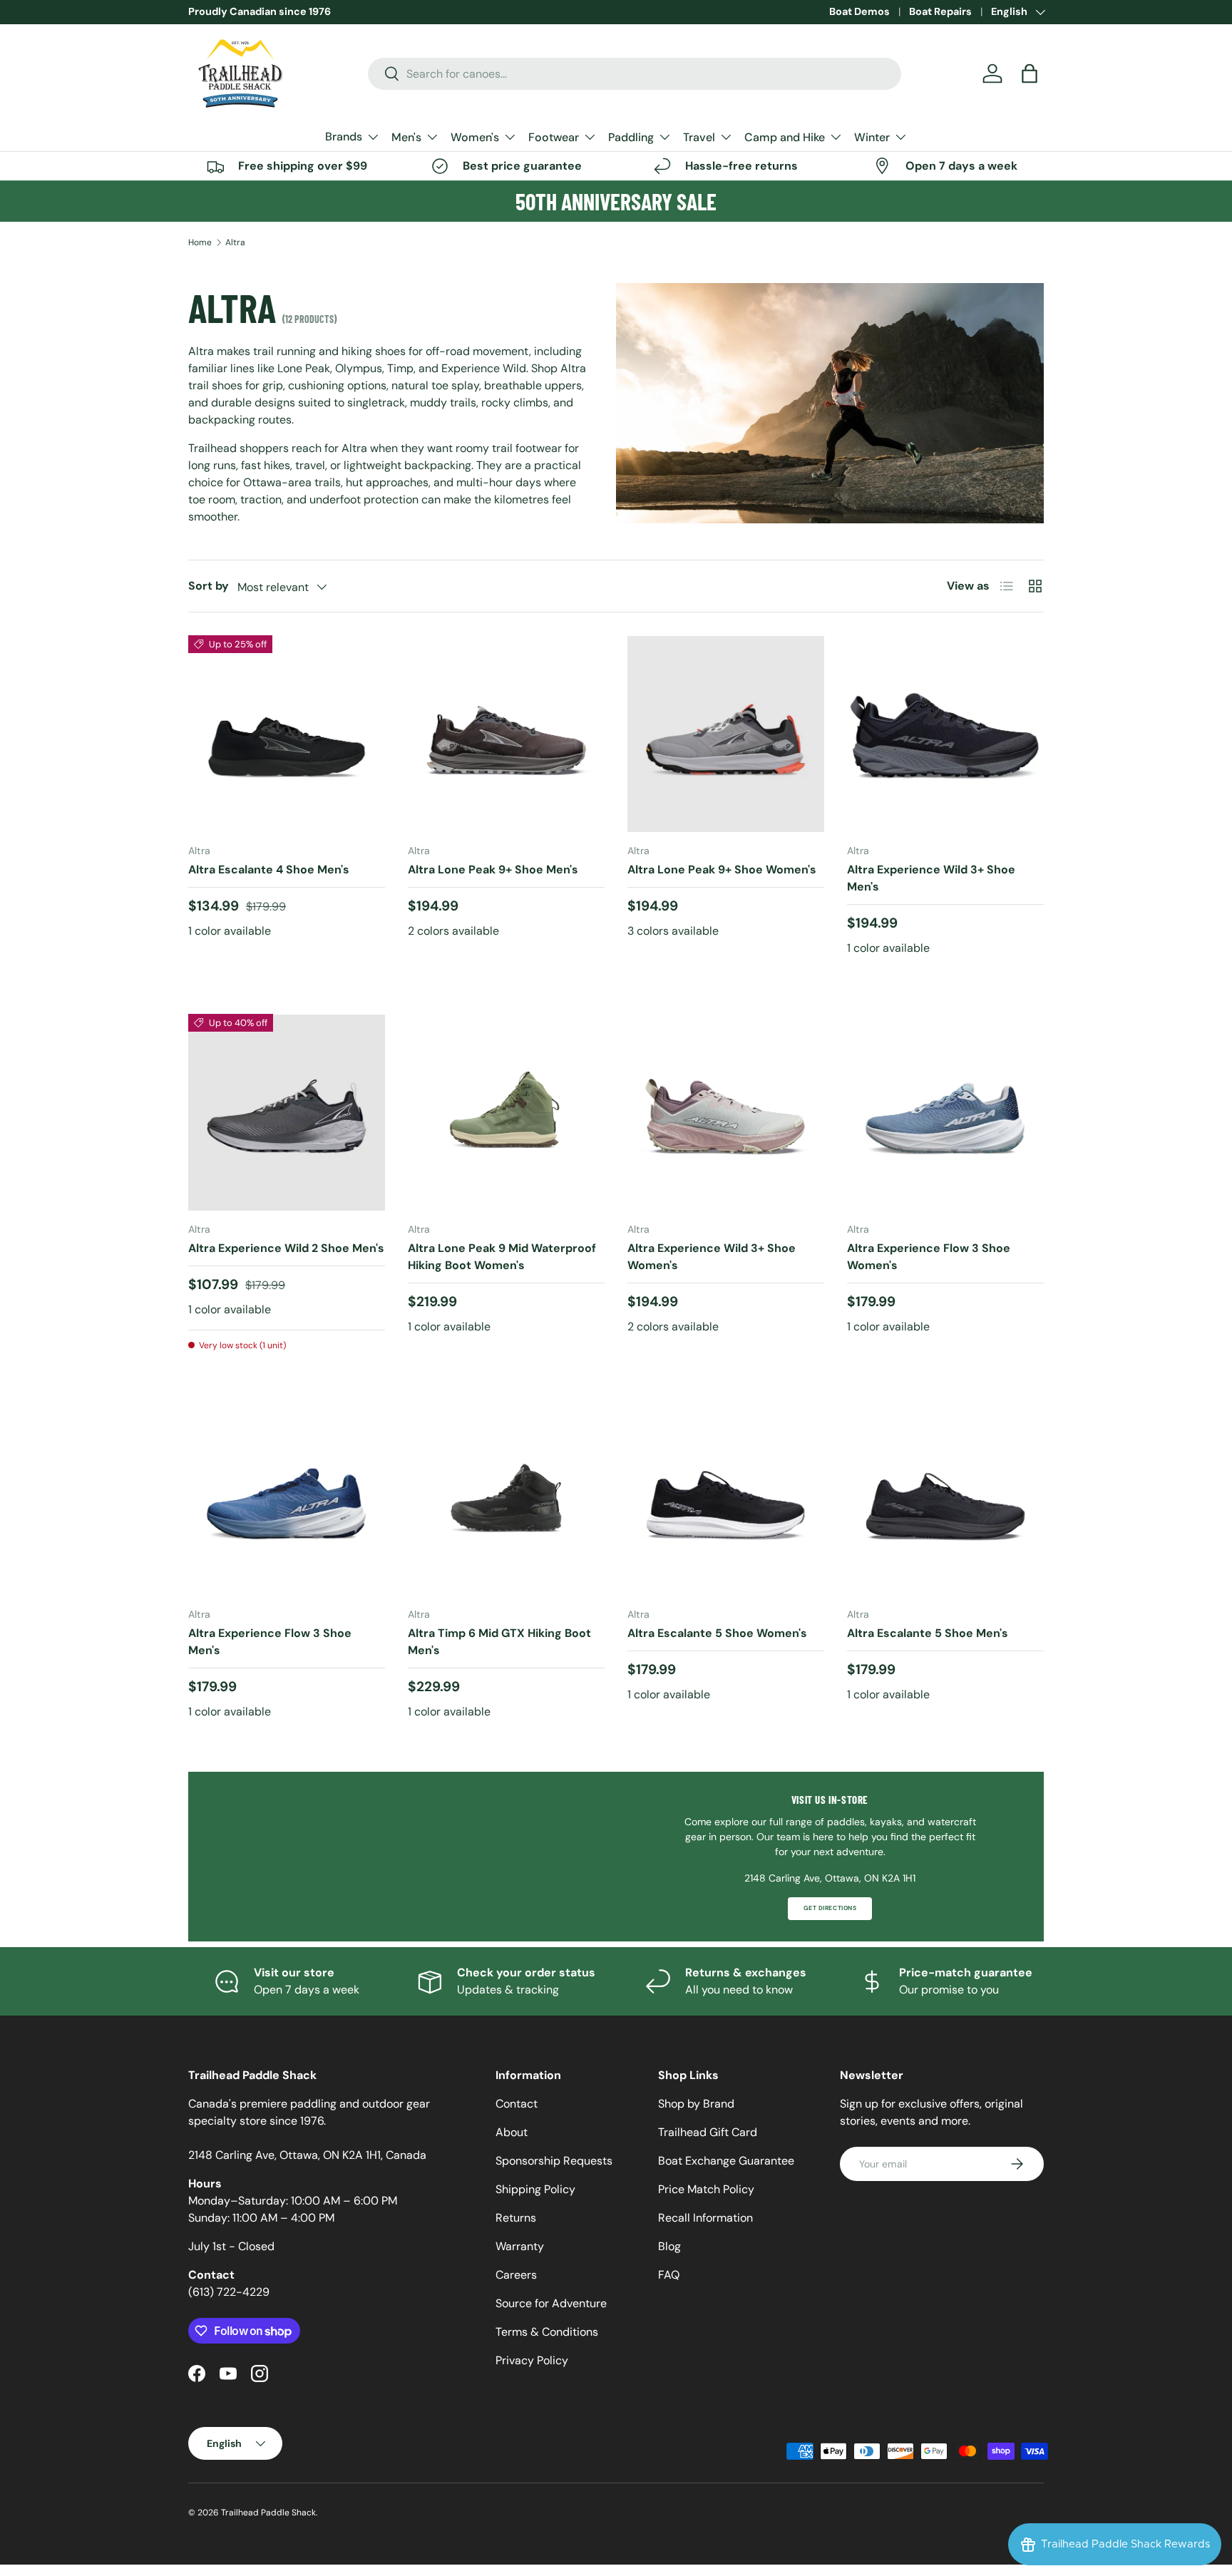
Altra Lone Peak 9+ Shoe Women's (722, 869)
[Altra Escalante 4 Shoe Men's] (287, 734)
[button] (1030, 73)
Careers (516, 2275)
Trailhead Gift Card (708, 2132)
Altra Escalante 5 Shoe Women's (717, 1633)
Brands (344, 137)
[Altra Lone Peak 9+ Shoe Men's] (506, 734)
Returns (516, 2218)
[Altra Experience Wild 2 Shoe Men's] (287, 1112)
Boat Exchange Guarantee (726, 2161)
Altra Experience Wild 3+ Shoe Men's (931, 878)
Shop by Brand (696, 2104)
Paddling (631, 137)
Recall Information (705, 2218)
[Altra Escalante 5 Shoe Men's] (945, 1497)
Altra (235, 242)
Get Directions (830, 1908)
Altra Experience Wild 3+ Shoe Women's (712, 1257)
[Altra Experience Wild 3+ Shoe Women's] (726, 1112)
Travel (699, 137)
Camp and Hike (785, 137)
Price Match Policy (706, 2189)
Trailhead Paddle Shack (268, 2513)
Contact (517, 2104)
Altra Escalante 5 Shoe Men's (928, 1633)
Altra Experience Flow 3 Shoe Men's (270, 1642)
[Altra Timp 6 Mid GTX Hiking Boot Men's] (506, 1497)
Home (200, 242)
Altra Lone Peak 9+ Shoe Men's (493, 869)
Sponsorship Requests (554, 2161)
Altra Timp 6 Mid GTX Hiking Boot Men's (499, 1642)
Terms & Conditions (547, 2332)
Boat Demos (859, 11)
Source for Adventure (551, 2303)
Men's (406, 137)
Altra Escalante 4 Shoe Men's (269, 869)
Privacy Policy (532, 2360)
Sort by (209, 586)
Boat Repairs (940, 11)
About (512, 2132)
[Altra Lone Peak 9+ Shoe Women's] (726, 734)
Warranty (520, 2246)
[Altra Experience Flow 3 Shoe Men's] (287, 1497)
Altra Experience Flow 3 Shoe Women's (929, 1257)
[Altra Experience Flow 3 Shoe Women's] (945, 1112)
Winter (872, 137)
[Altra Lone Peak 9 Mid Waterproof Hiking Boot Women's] (506, 1112)
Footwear (554, 137)
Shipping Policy (535, 2189)
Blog (669, 2246)
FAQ (669, 2275)
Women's (475, 137)
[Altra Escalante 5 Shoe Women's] (726, 1497)
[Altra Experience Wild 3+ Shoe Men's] (945, 734)
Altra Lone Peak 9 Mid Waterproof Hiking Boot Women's (502, 1257)
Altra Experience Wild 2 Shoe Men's (286, 1248)
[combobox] (635, 74)
